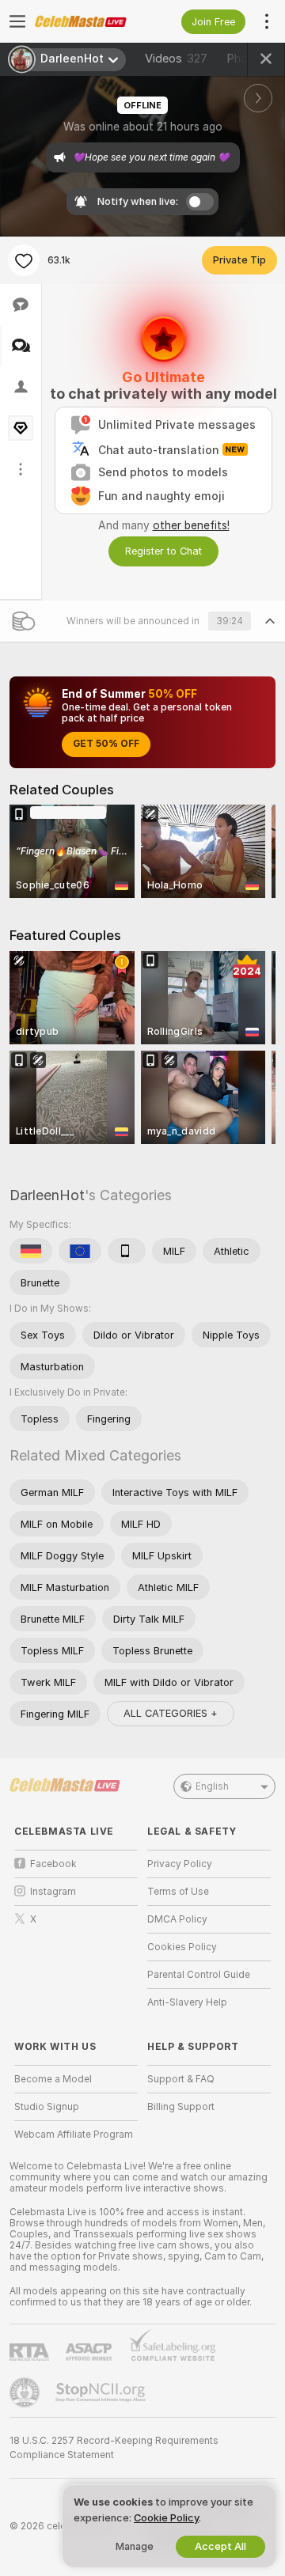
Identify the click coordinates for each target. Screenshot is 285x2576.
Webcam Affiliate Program (74, 2135)
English (212, 1786)
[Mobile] (127, 1251)
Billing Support (181, 2107)
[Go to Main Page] (89, 21)
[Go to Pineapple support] (26, 2392)
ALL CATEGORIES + (171, 1713)
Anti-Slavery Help (187, 2002)
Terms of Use (178, 1892)
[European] (80, 1251)
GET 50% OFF (106, 744)
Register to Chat (163, 551)
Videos (176, 59)
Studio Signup (47, 2107)
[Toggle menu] (17, 21)
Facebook (53, 1864)
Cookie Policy (166, 2518)
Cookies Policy (182, 1947)
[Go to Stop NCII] (102, 2392)
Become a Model (53, 2079)
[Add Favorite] (24, 260)
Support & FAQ (181, 2079)
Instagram (53, 1892)
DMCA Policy (177, 1919)
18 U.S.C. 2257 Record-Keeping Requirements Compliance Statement (114, 2448)
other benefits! (191, 525)
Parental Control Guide (199, 1975)
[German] (31, 1251)
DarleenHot (47, 1195)
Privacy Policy (180, 1864)
